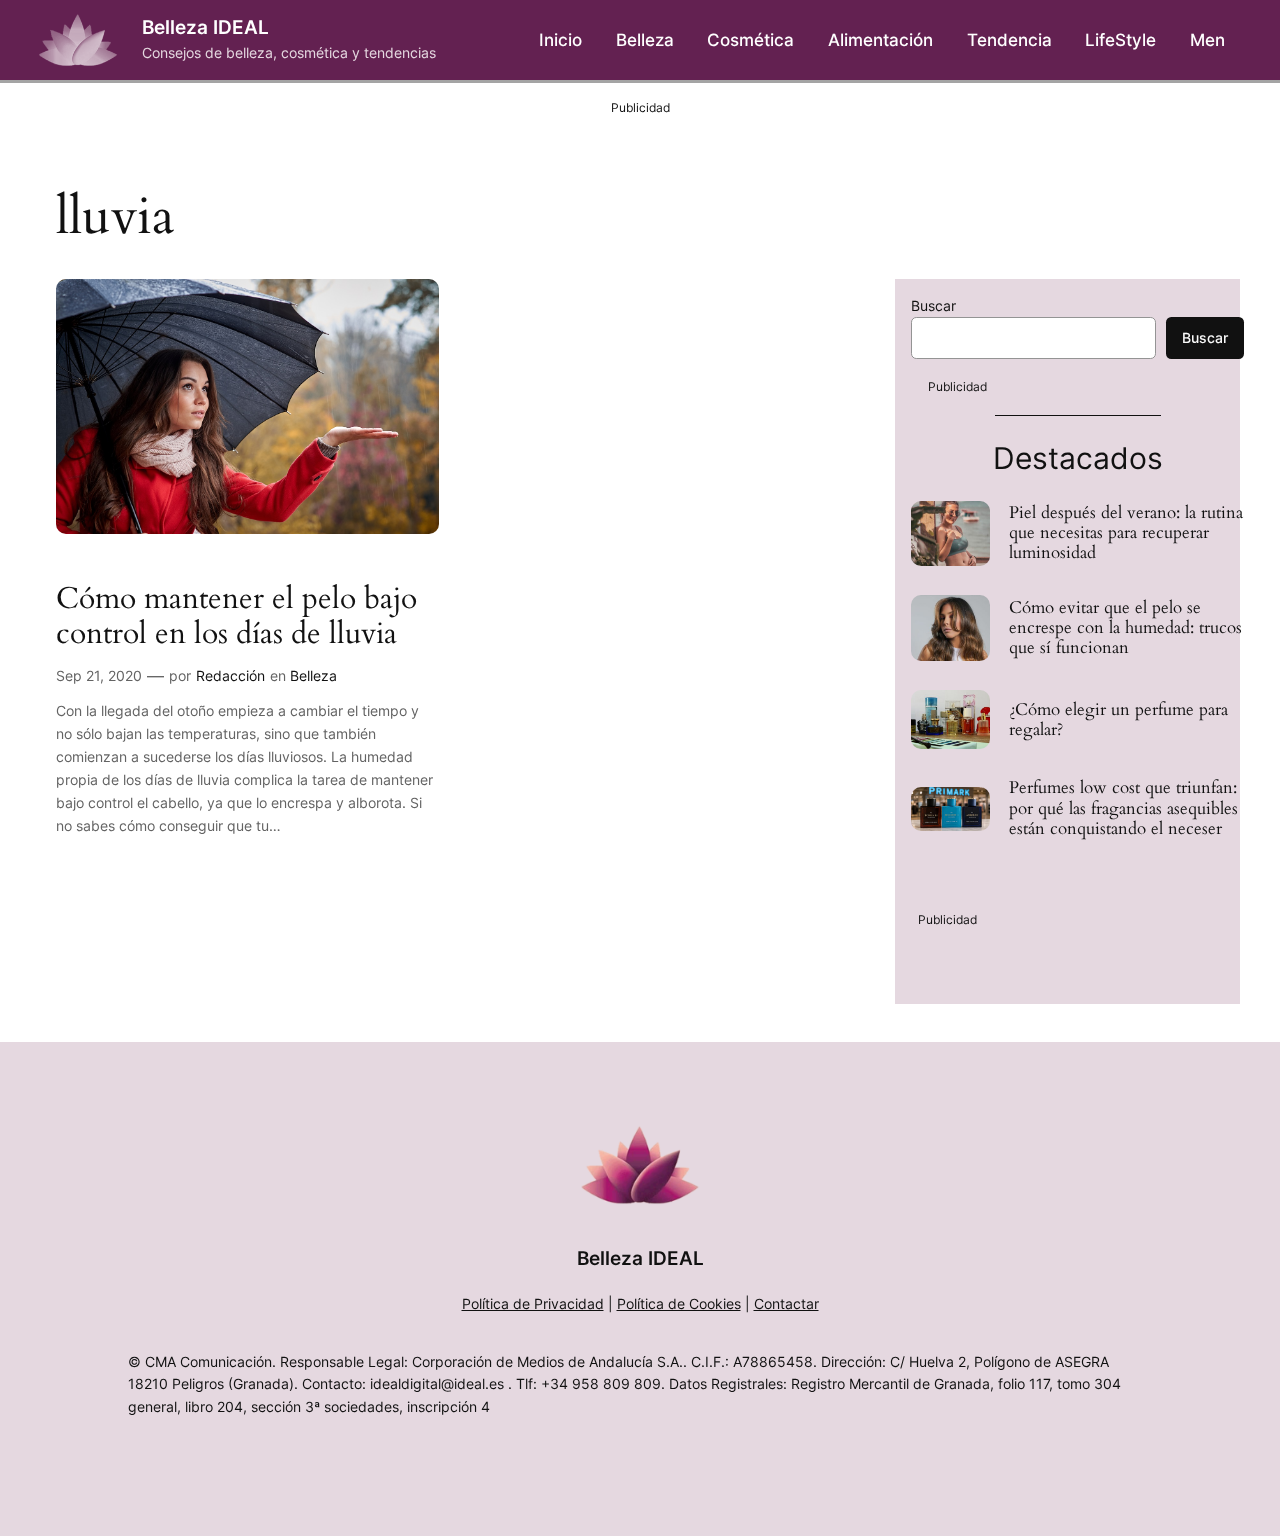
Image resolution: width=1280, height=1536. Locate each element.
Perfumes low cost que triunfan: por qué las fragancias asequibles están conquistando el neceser (1123, 808)
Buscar (933, 305)
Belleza (313, 675)
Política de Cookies (679, 1303)
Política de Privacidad (533, 1303)
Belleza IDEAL (205, 27)
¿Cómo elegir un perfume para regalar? (1118, 720)
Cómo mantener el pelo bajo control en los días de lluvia (236, 617)
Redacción (230, 675)
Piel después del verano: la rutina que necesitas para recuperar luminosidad (1126, 533)
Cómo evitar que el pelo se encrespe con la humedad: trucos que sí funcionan (1125, 628)
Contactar (786, 1303)
